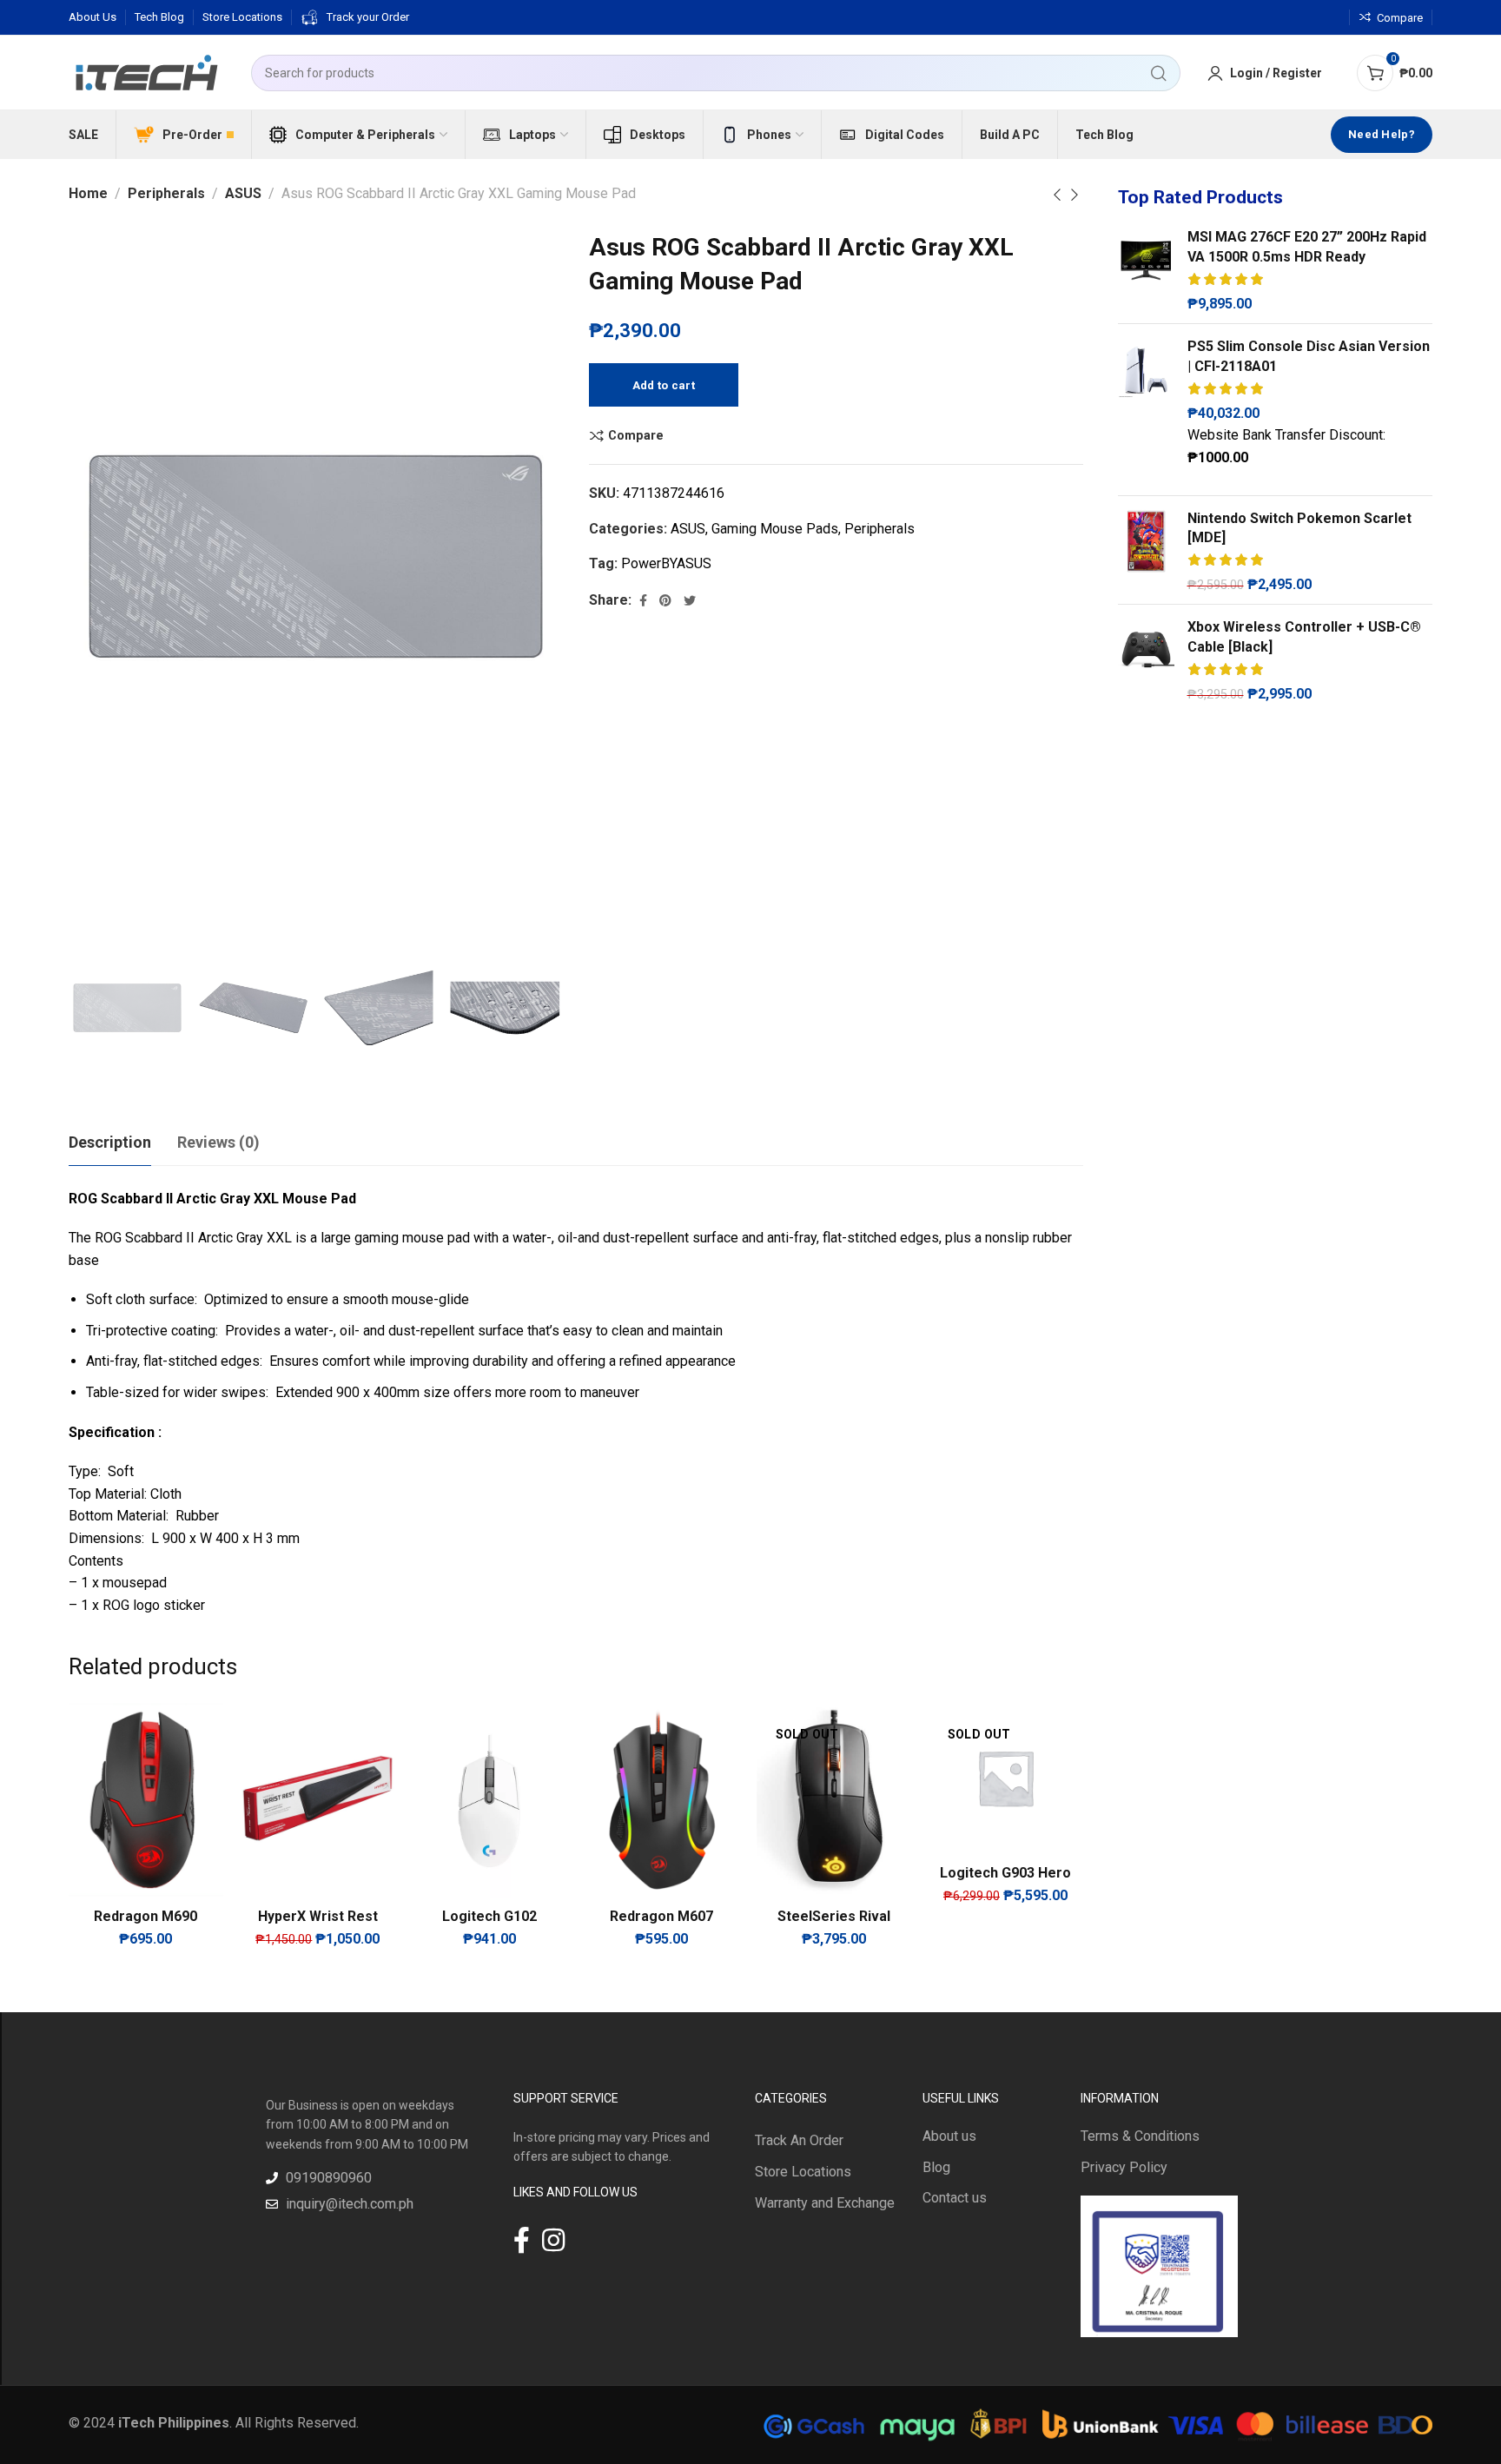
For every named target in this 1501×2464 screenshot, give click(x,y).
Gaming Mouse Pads (775, 529)
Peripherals (166, 193)
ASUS (243, 193)
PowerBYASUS (666, 563)
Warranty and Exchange (825, 2203)
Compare (636, 435)
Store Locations (803, 2172)
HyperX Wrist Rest (318, 1916)
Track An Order (799, 2140)
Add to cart (664, 385)
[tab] (110, 1143)
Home (88, 193)
